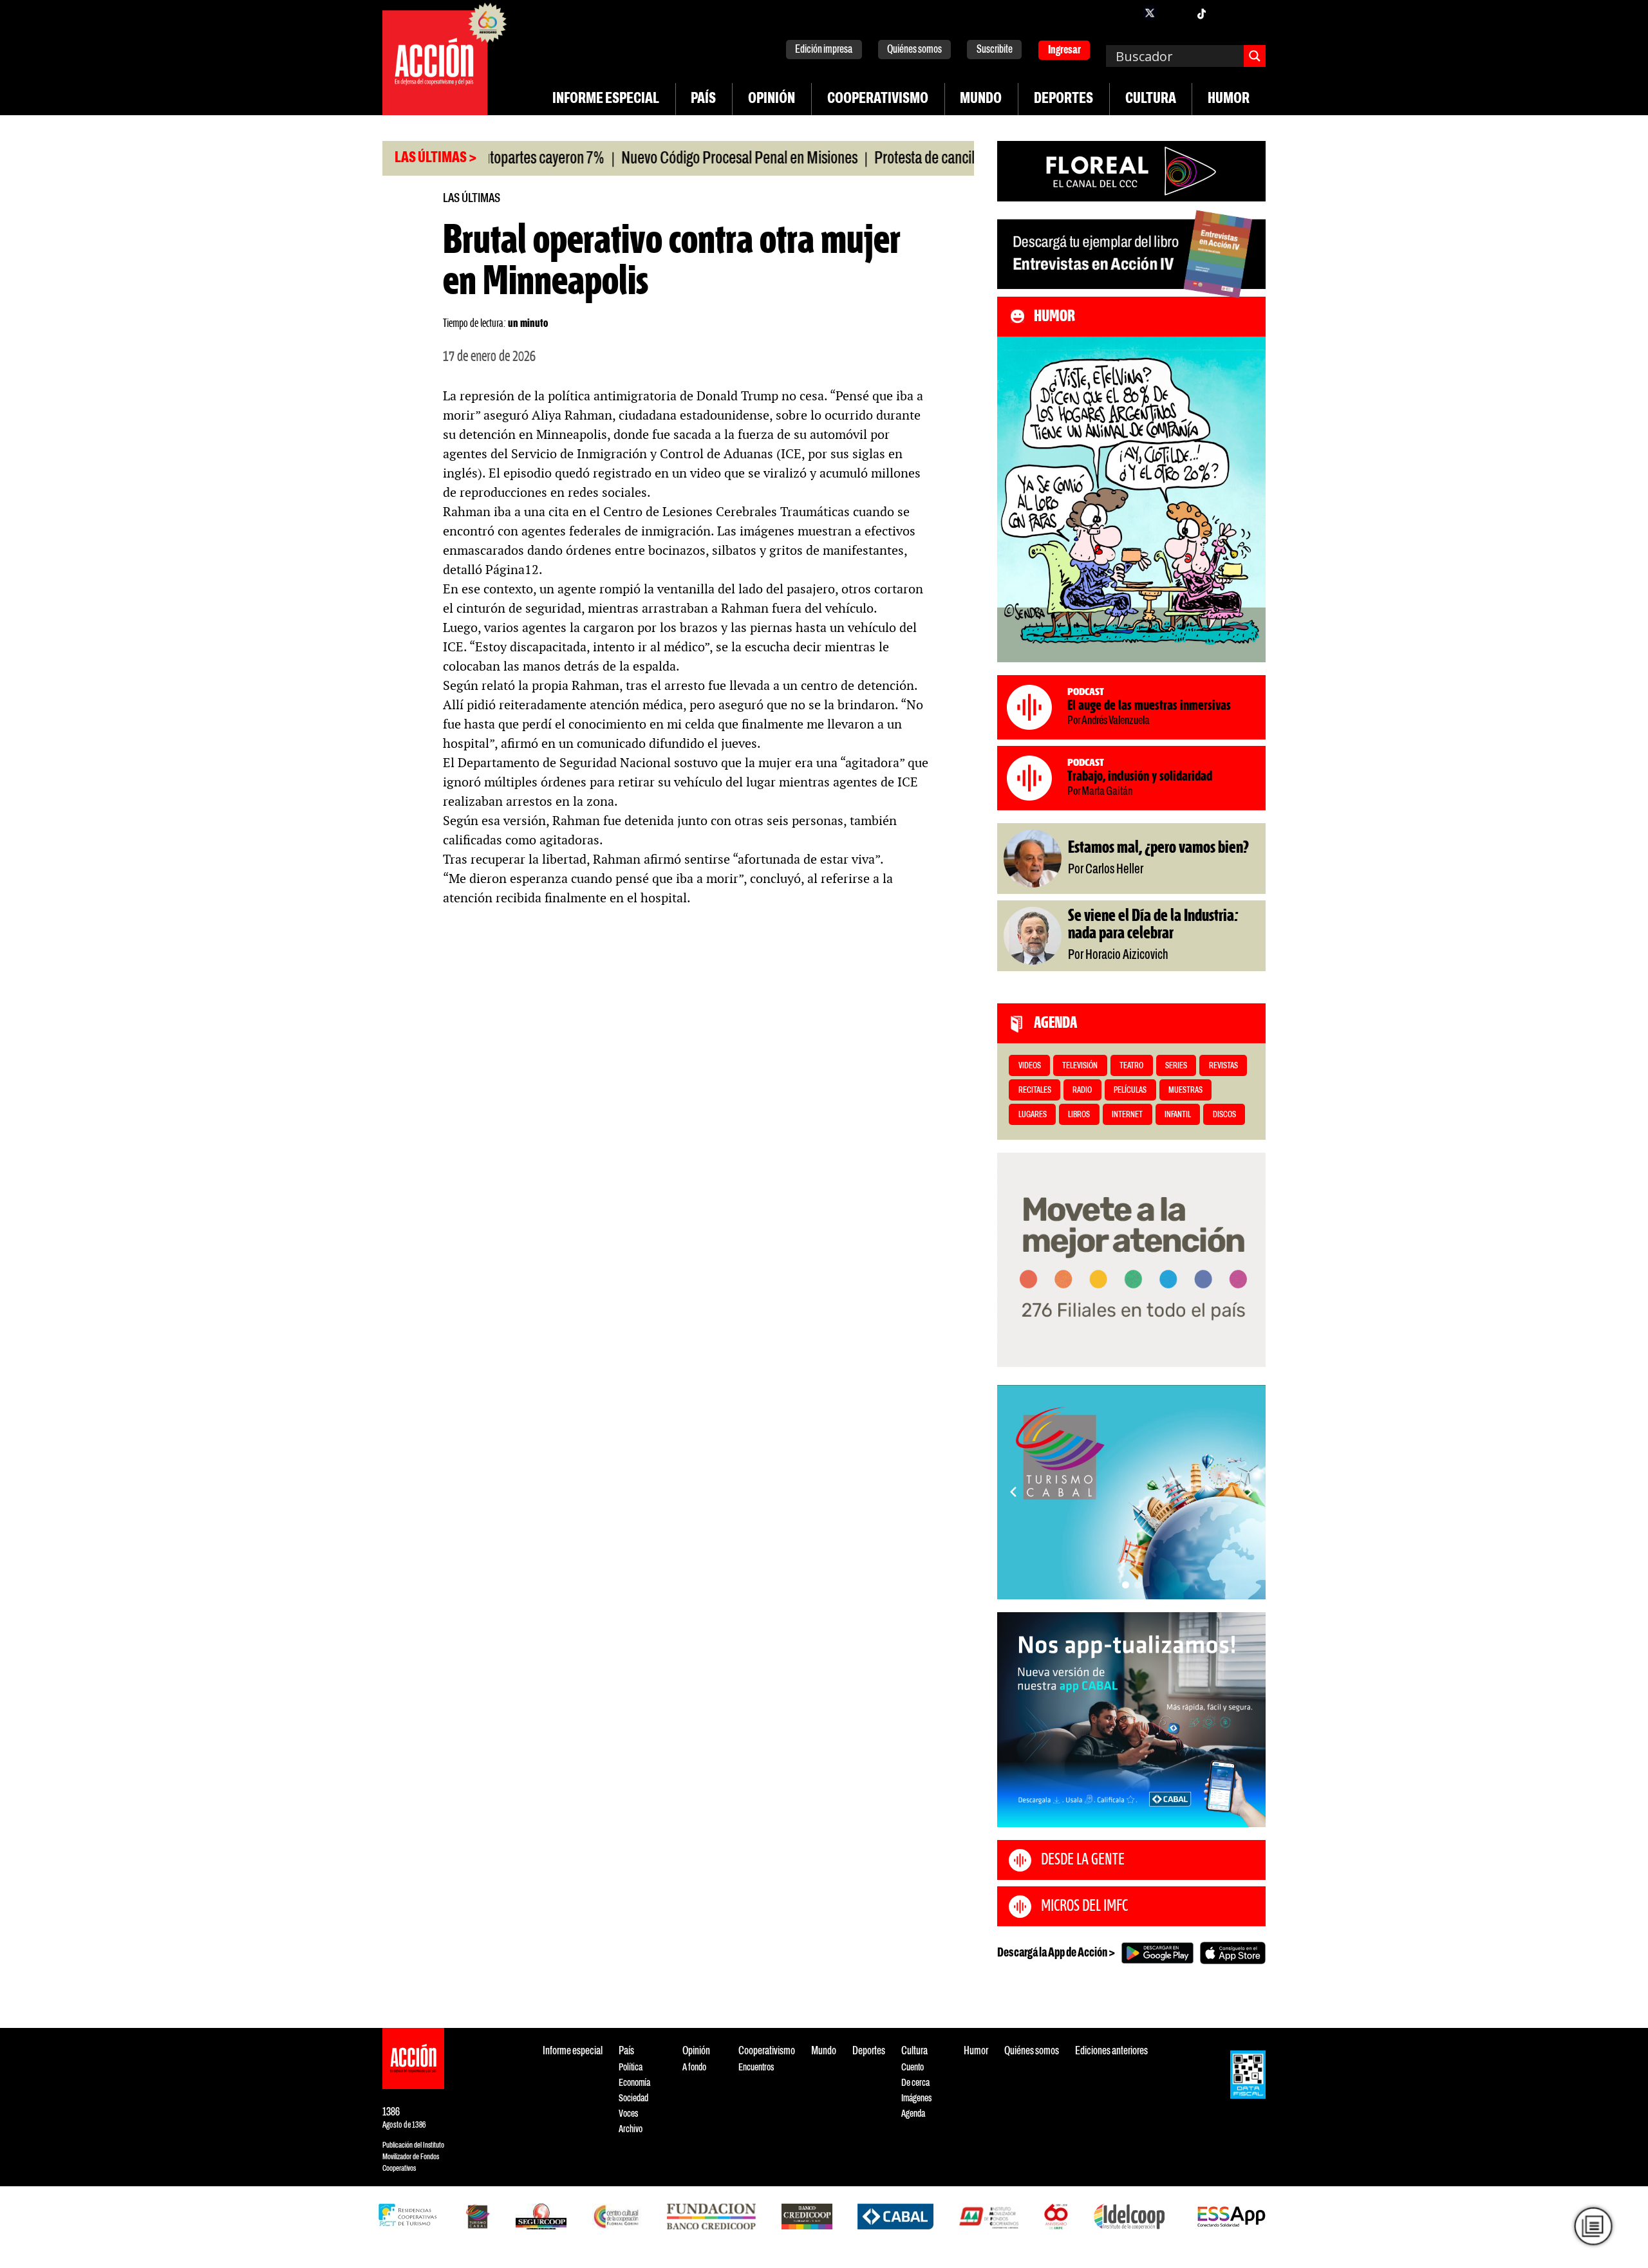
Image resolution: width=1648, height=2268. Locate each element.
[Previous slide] (1013, 1492)
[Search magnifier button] (1255, 56)
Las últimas (472, 199)
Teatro (1131, 1066)
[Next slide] (1250, 1492)
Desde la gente (1083, 1860)
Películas (1130, 1091)
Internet (1127, 1115)
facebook (1124, 13)
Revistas (1223, 1066)
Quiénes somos (914, 50)
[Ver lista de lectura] (1593, 2226)
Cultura (1151, 99)
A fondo (694, 2068)
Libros (1079, 1115)
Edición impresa (824, 50)
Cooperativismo (878, 99)
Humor (1229, 99)
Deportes (1063, 99)
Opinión (772, 99)
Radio (1082, 1091)
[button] (1126, 1585)
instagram (1175, 13)
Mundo (981, 99)
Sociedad (633, 2098)
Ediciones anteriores (1111, 2051)
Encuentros (756, 2068)
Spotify (1253, 13)
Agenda (913, 2114)
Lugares (1033, 1115)
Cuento (913, 2068)
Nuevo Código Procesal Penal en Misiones (670, 159)
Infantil (1178, 1115)
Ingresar (1064, 51)
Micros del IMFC (1084, 1906)
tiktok (1201, 13)
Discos (1224, 1115)
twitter (1150, 13)
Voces (628, 2114)
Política (631, 2068)
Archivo (631, 2129)
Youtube (1227, 13)
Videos (1030, 1066)
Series (1176, 1066)
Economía (634, 2083)
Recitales (1035, 1091)
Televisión (1080, 1066)
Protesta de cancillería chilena (890, 159)
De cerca (915, 2083)
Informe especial (606, 99)
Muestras (1185, 1091)
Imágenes (916, 2098)
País (703, 99)
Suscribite (995, 50)
